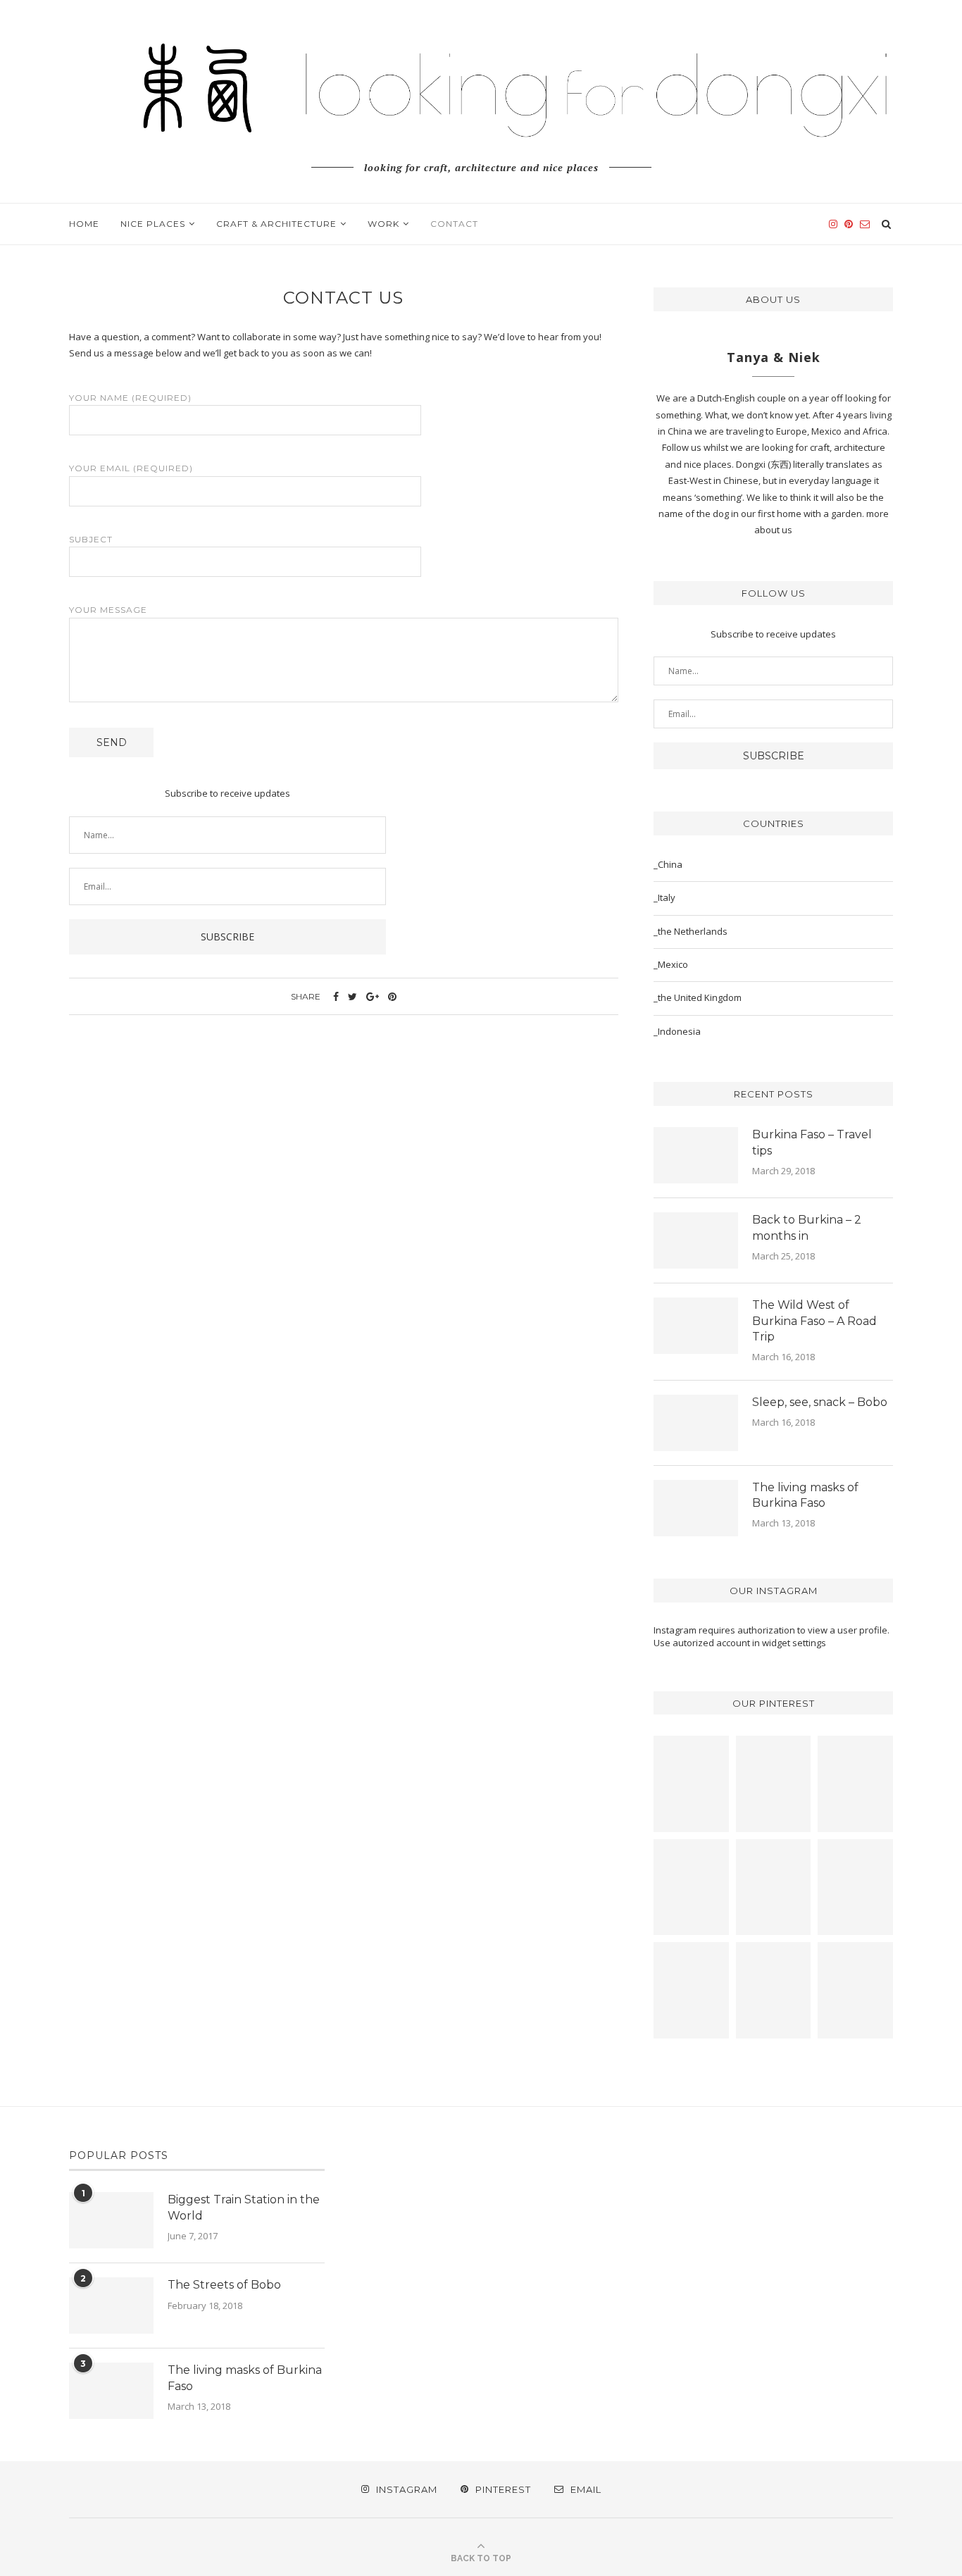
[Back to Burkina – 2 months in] (696, 1240)
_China (668, 864)
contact (454, 224)
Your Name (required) (130, 398)
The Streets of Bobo (224, 2285)
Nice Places (153, 224)
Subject (91, 539)
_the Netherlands (691, 931)
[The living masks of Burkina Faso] (696, 1508)
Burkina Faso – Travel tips (812, 1142)
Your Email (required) (131, 468)
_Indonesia (677, 1031)
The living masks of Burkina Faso (805, 1495)
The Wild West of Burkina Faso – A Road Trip (814, 1321)
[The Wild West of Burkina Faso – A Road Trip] (696, 1326)
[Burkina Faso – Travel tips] (696, 1155)
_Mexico (671, 964)
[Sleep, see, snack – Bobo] (696, 1423)
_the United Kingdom (698, 997)
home (84, 224)
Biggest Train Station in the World (244, 2207)
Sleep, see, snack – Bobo (820, 1402)
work (383, 224)
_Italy (664, 897)
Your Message (108, 610)
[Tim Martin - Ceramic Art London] (691, 1990)
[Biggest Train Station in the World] (111, 2220)
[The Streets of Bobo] (111, 2306)
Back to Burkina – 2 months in (807, 1227)
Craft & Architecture (276, 224)
